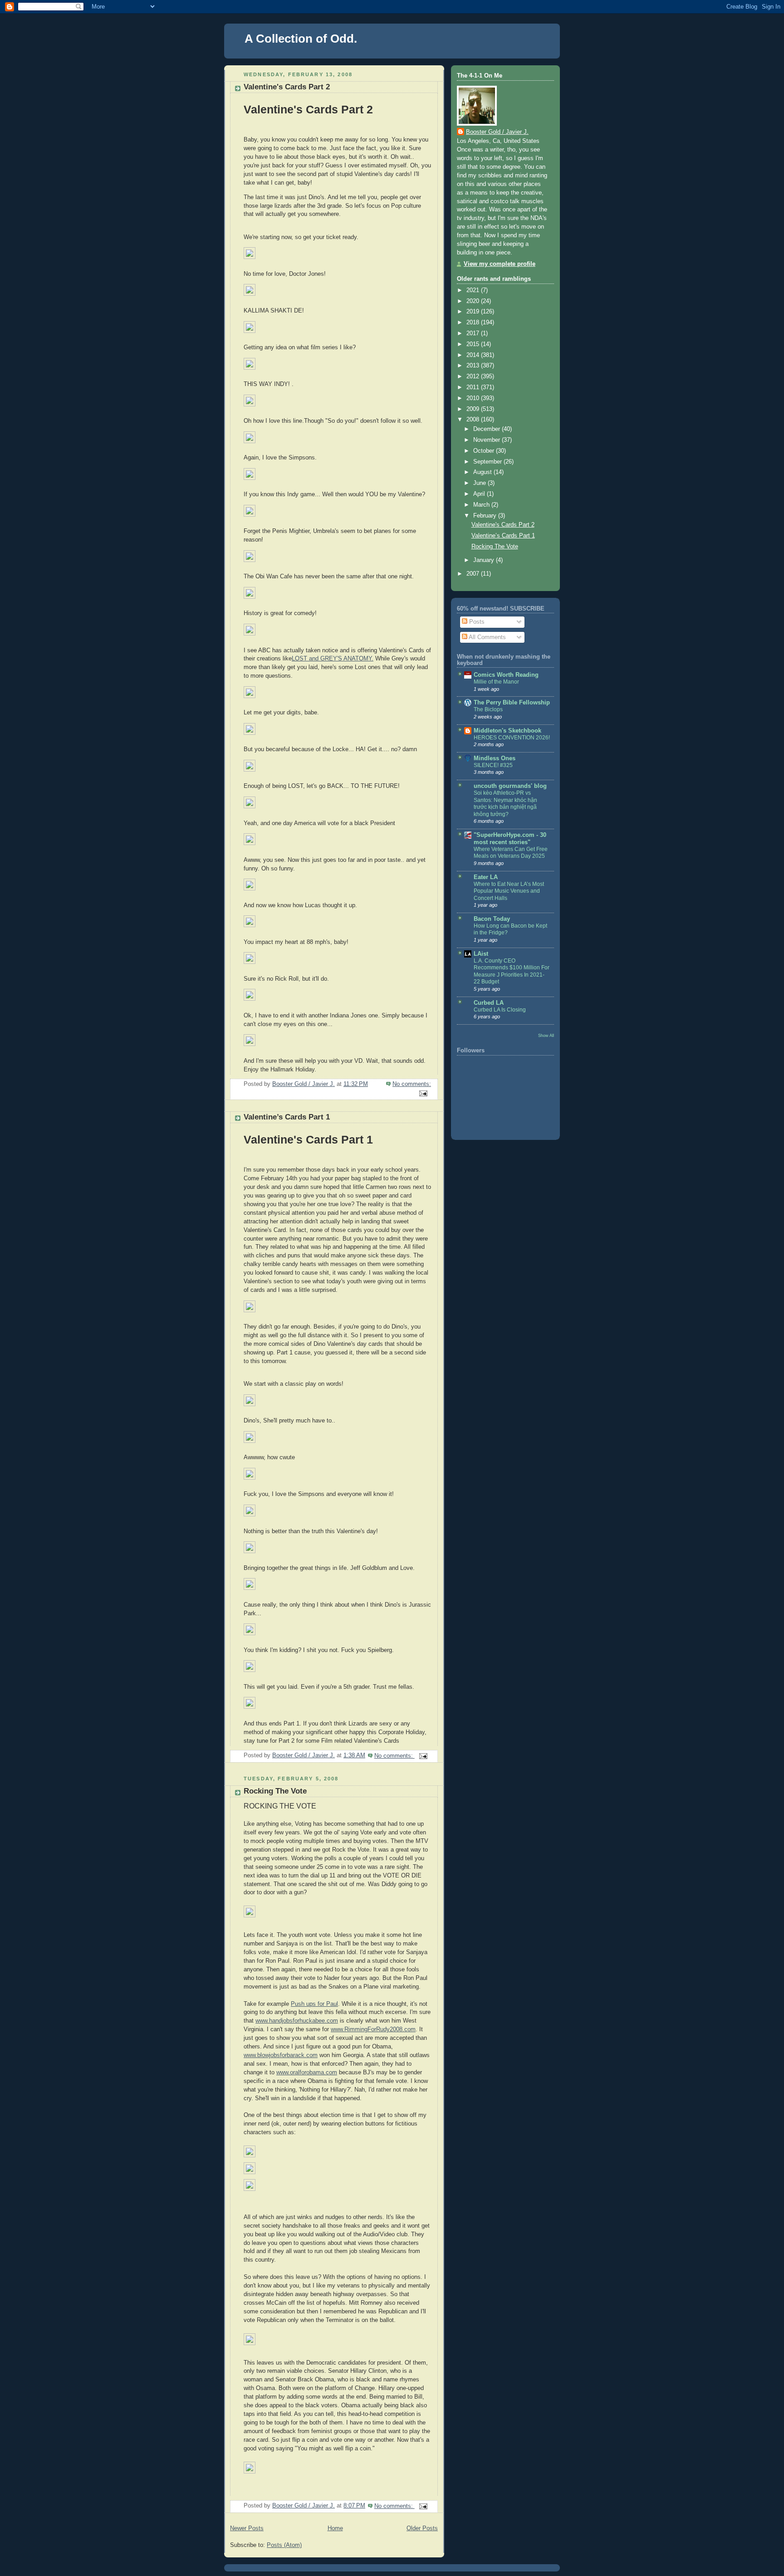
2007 (474, 574)
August (483, 472)
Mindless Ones (495, 758)
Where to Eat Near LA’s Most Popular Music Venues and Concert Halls (509, 891)
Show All (546, 1035)
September (488, 462)
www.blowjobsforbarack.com (281, 2055)
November (488, 440)
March (482, 505)
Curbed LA (489, 1003)
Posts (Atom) (284, 2545)
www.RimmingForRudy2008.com (373, 2029)
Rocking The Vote (275, 1791)
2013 (474, 366)
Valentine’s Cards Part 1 (287, 1117)
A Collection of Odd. (301, 39)
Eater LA (486, 877)
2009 (474, 409)
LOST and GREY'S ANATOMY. (333, 659)
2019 (474, 312)
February (486, 516)
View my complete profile (500, 264)
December (488, 429)
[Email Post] (423, 1093)
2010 (474, 398)
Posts (476, 622)
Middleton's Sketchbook (507, 731)
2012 (474, 376)
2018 (474, 323)
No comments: (412, 1084)
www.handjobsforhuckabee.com (297, 2021)
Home (335, 2528)
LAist (481, 954)
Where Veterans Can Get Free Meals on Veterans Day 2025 (511, 853)
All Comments (487, 637)
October (485, 451)
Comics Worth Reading (506, 675)
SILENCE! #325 (493, 765)
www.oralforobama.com (307, 2073)
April (480, 494)
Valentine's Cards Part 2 (287, 87)
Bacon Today (492, 919)
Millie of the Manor (496, 682)
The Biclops (488, 709)
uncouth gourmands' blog (510, 786)
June (480, 483)
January (485, 560)
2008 (474, 420)
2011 (474, 387)
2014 (474, 355)
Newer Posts (247, 2528)
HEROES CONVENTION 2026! (512, 738)
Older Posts (422, 2528)
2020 (474, 301)
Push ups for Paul (314, 2004)
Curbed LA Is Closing (500, 1010)
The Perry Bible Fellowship (512, 703)
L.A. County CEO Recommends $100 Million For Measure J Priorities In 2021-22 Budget (512, 971)
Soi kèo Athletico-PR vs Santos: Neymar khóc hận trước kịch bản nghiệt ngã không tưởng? (505, 804)
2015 (474, 344)
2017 (474, 333)
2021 (474, 290)
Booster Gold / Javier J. (497, 132)
